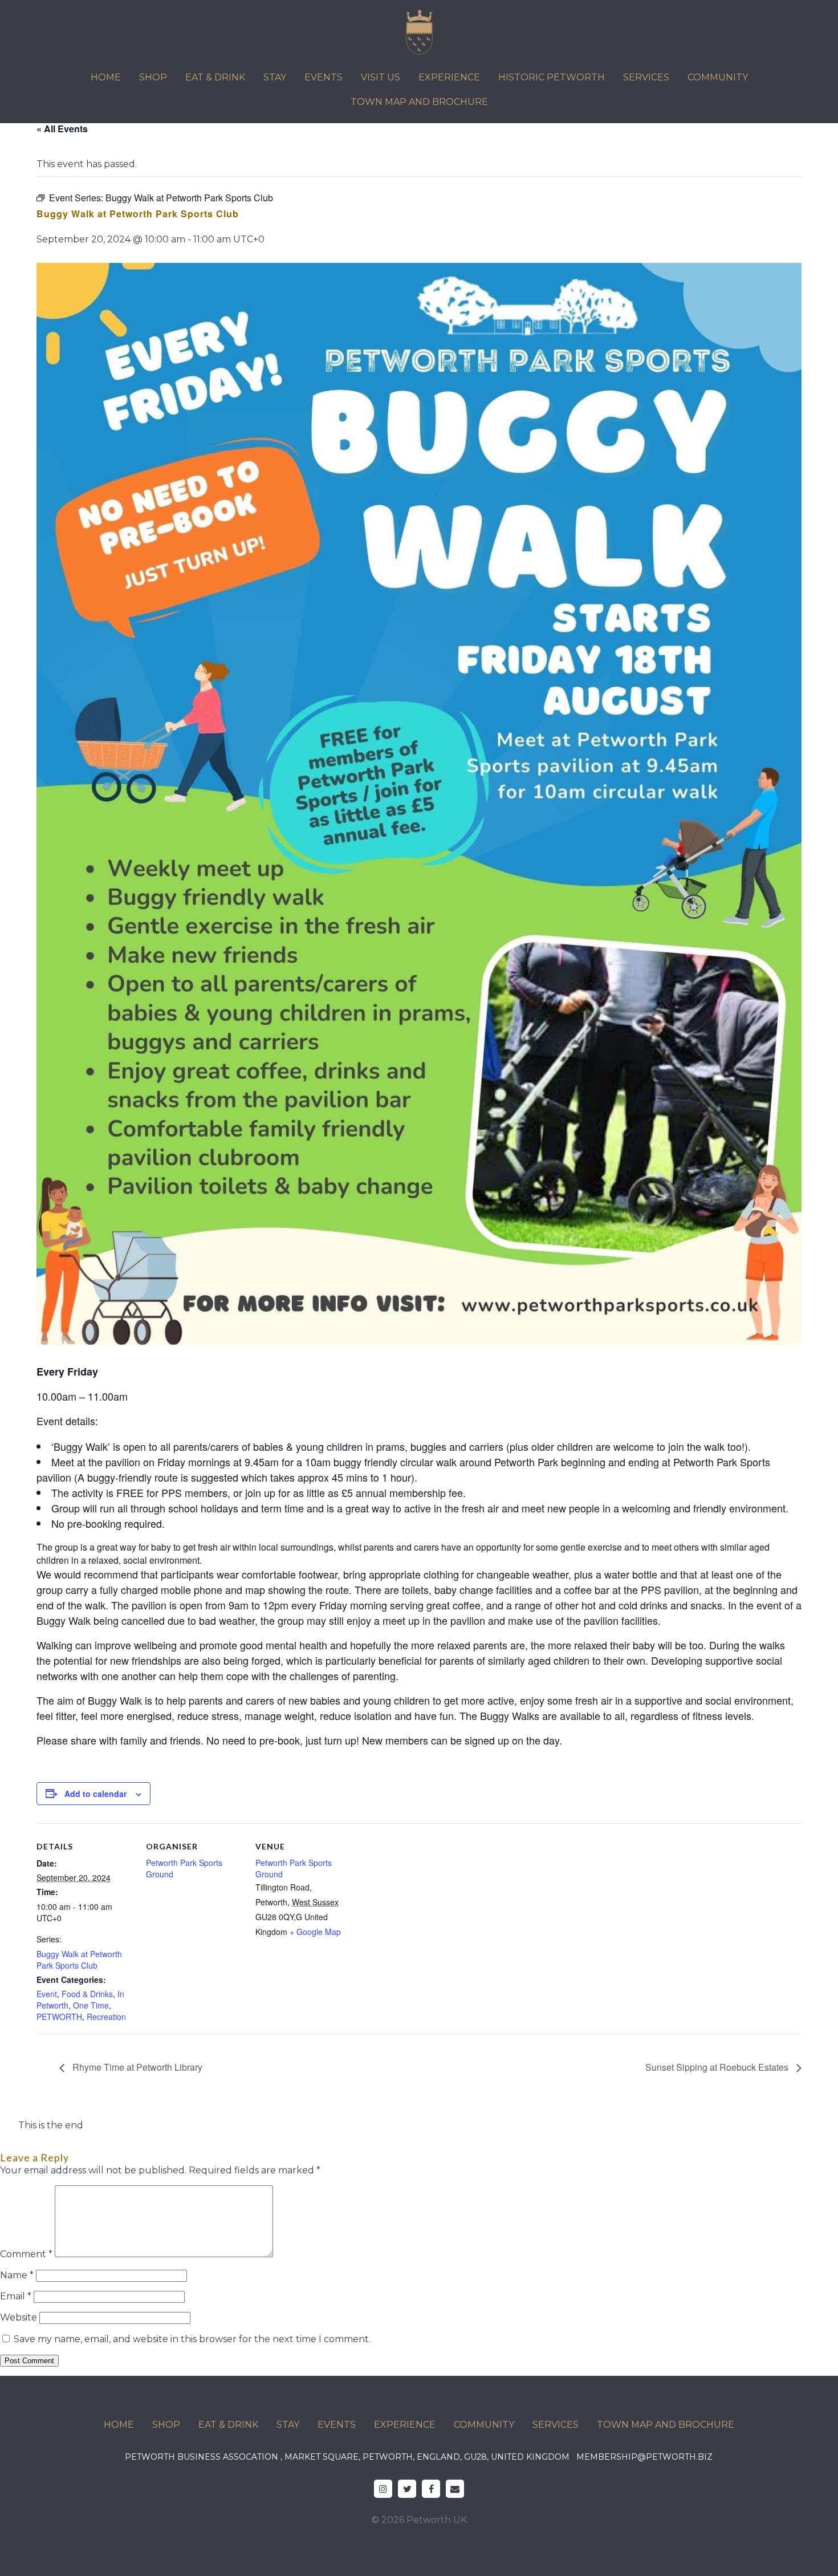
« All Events (62, 129)
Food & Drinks (87, 1994)
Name (17, 2275)
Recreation (106, 2017)
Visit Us (381, 77)
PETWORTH (59, 2017)
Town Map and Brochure (419, 102)
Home (106, 77)
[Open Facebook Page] (431, 2489)
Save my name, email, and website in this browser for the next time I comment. (192, 2339)
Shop (153, 77)
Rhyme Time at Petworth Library (136, 2067)
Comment (26, 2254)
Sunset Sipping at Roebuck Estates (718, 2067)
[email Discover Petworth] (455, 2489)
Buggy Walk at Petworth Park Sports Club (79, 1960)
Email (16, 2296)
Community (718, 77)
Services (646, 77)
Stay (275, 77)
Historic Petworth (552, 77)
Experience (449, 77)
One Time (91, 2005)
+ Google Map (315, 1932)
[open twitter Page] (407, 2489)
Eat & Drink (215, 77)
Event (47, 1994)
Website (19, 2317)
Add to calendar (95, 1794)
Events (324, 77)
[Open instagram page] (383, 2489)
